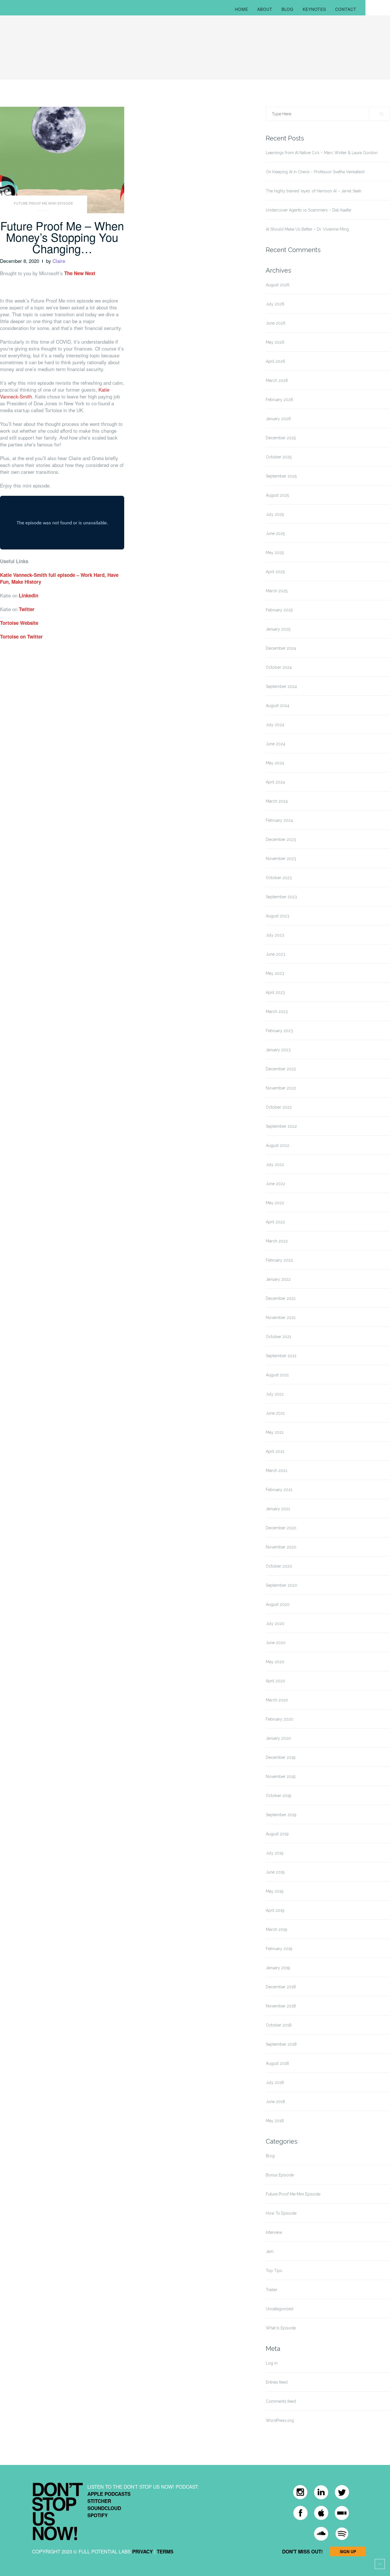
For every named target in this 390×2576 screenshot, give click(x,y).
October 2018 (279, 2025)
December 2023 (281, 839)
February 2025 (279, 610)
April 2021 (275, 1451)
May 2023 (275, 973)
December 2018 (281, 1987)
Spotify (97, 2515)
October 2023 (279, 878)
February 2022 (279, 1260)
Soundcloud (104, 2508)
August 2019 (277, 1834)
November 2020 (281, 1547)
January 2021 (278, 1509)
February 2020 (280, 1719)
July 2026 (275, 304)
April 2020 (276, 1681)
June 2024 (276, 744)
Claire (59, 261)
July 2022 (275, 1165)
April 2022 (275, 1222)
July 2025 (275, 514)
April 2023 (275, 992)
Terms (165, 2551)
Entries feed (277, 2382)
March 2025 (277, 591)
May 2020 (275, 1662)
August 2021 (277, 1375)
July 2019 (275, 1853)
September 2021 (281, 1356)
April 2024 (275, 782)
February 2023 (279, 1031)
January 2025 (278, 629)
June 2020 (276, 1643)
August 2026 (278, 285)
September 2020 (282, 1585)
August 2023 (278, 916)
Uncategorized (280, 2309)
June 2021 (275, 1413)
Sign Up (348, 2551)
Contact (346, 9)
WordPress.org (280, 2420)
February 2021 (279, 1490)
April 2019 (275, 1910)
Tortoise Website (19, 623)
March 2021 (277, 1471)
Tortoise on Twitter (21, 637)
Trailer (272, 2290)
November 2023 (281, 859)
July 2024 (275, 725)
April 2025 (275, 572)
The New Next (80, 273)
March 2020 (277, 1700)
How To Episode (281, 2213)
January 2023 (278, 1050)
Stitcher (99, 2501)
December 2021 (281, 1298)
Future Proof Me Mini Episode (43, 204)
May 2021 (275, 1432)
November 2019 (281, 1777)
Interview (274, 2232)
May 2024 (275, 763)
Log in (272, 2363)
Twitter (27, 609)
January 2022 (278, 1279)
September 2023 (281, 897)
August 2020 (278, 1604)
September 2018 (281, 2044)
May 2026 (275, 342)
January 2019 (278, 1968)
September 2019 (281, 1815)
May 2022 (275, 1203)
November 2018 (281, 2006)
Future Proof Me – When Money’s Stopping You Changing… (62, 237)
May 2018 (275, 2121)
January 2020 (278, 1738)
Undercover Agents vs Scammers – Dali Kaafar (309, 210)
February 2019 (279, 1949)
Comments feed (281, 2401)
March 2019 (277, 1930)
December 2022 (281, 1069)
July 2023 (275, 935)
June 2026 (276, 323)
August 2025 (277, 495)
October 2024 (279, 667)
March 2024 (277, 801)
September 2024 (281, 686)
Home (242, 9)
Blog (288, 9)
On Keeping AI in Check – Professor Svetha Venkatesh (315, 172)
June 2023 (276, 954)
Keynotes (314, 9)
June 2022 (276, 1184)
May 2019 (275, 1891)
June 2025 (275, 533)
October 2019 (279, 1796)
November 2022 (281, 1088)
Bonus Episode (280, 2175)
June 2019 (275, 1872)
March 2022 (277, 1241)
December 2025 (281, 438)
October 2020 (279, 1566)
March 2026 (277, 380)
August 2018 (277, 2063)
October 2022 (279, 1107)
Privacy (142, 2551)
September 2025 (281, 476)
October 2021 (279, 1337)
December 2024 (281, 648)
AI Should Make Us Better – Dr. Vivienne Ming (307, 229)
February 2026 (280, 400)
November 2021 (281, 1318)
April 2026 (276, 361)
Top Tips (274, 2271)
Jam (270, 2251)
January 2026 (278, 419)
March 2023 (277, 1012)
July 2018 (275, 2082)
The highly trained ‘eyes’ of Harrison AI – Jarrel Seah (314, 191)
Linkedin (29, 595)
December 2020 (281, 1528)
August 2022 (278, 1145)
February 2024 (279, 820)
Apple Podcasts (109, 2494)
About (265, 9)
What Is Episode (281, 2328)
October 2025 (279, 457)
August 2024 (278, 706)
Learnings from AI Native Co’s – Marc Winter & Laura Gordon (322, 153)
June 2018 (275, 2102)
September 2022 (281, 1126)
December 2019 (281, 1757)
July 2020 (275, 1624)
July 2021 (275, 1394)
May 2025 (275, 553)
